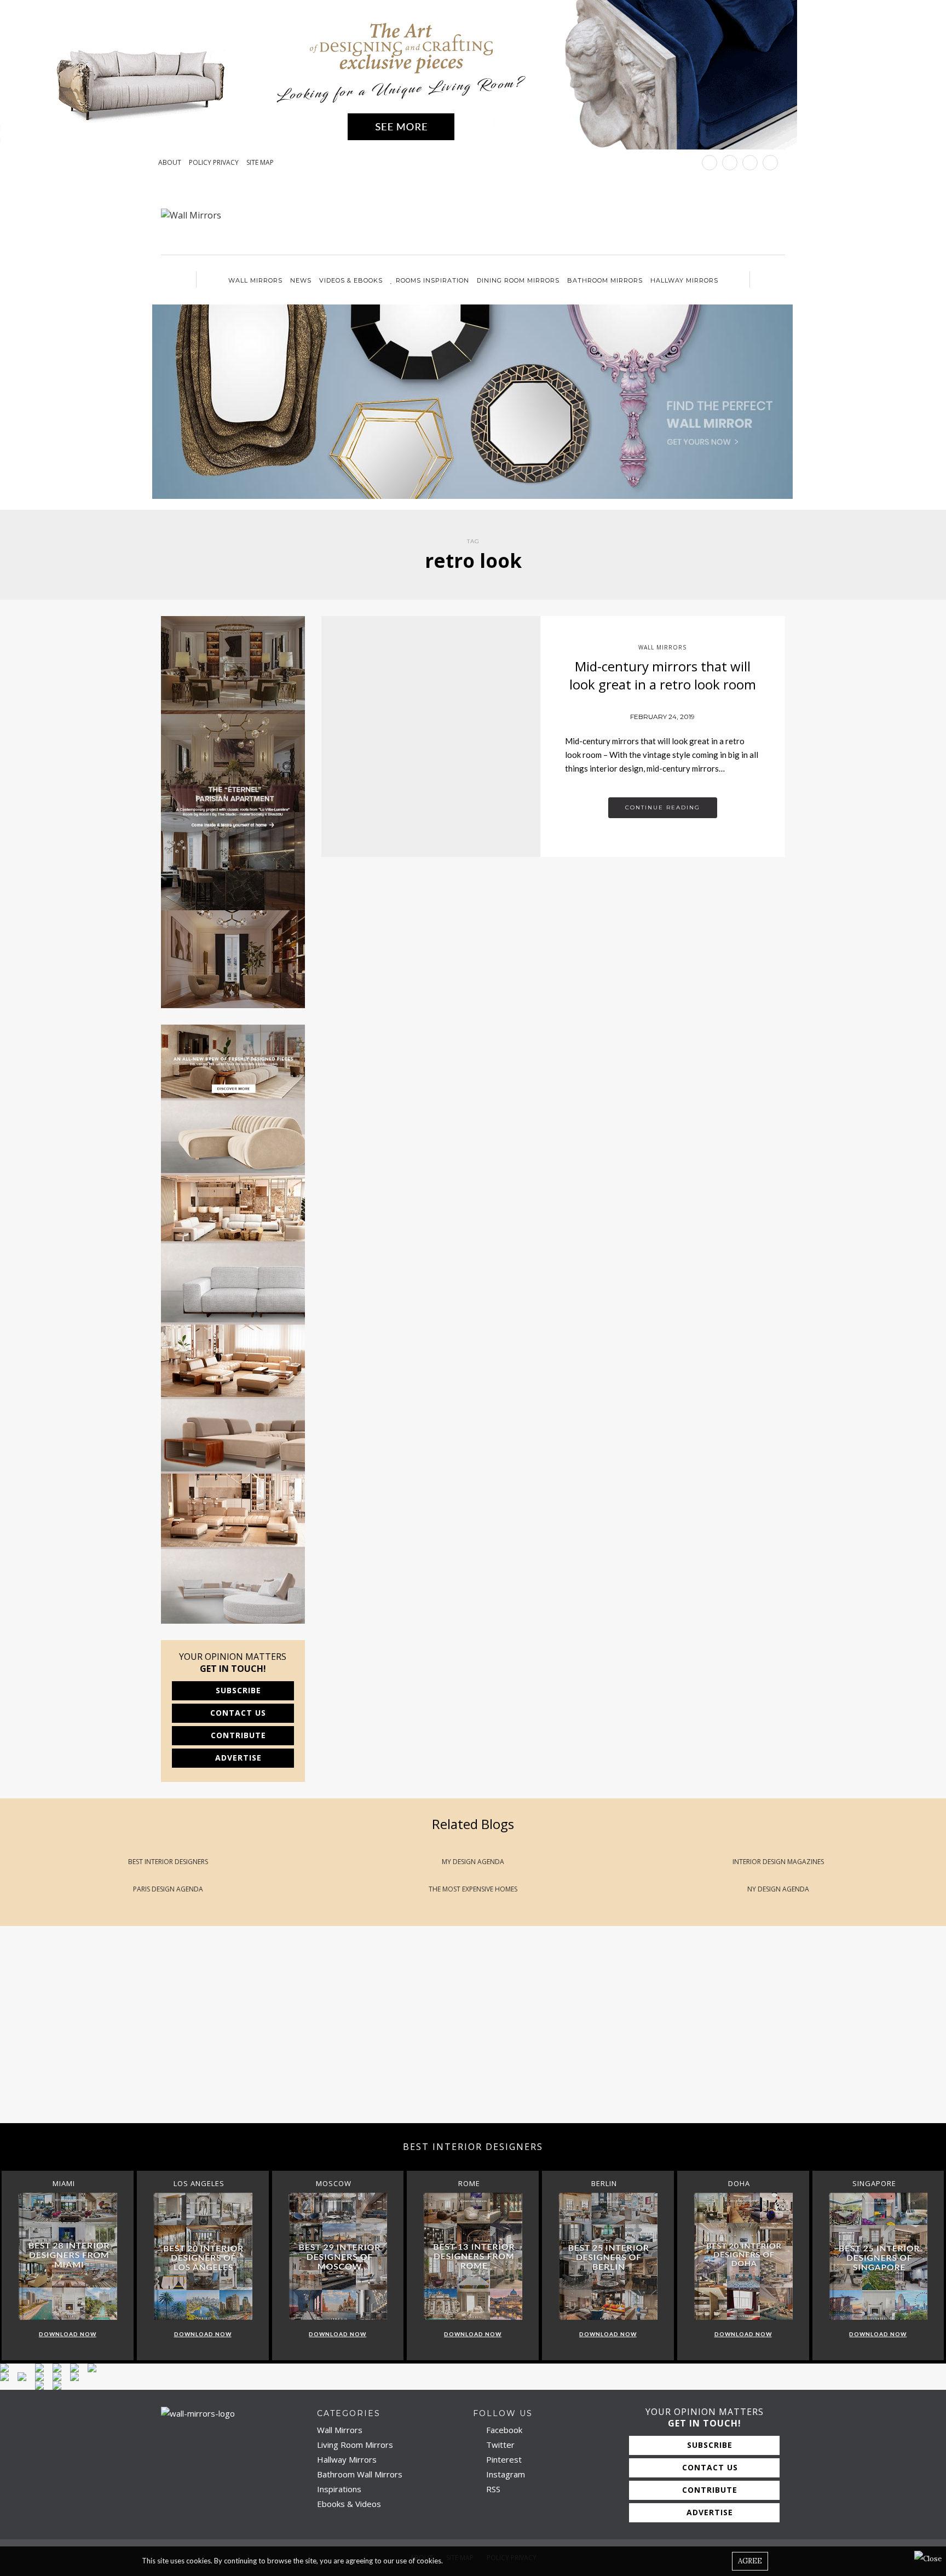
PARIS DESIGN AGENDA (168, 1889)
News (301, 280)
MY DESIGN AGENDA (473, 1862)
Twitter (499, 2445)
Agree (750, 2561)
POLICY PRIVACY (214, 163)
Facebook (503, 2430)
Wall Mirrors (255, 280)
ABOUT (170, 163)
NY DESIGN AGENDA (778, 1889)
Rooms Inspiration (432, 280)
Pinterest (503, 2459)
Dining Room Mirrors (518, 280)
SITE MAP (260, 163)
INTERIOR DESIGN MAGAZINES (778, 1862)
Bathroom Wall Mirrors (360, 2474)
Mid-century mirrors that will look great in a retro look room (663, 675)
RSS (492, 2489)
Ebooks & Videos (349, 2504)
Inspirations (339, 2489)
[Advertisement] (328, 2036)
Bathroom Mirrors (605, 280)
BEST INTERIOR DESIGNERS (168, 1862)
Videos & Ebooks (351, 280)
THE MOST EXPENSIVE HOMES (473, 1889)
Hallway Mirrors (684, 280)
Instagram (504, 2474)
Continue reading (663, 807)
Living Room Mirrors (355, 2445)
